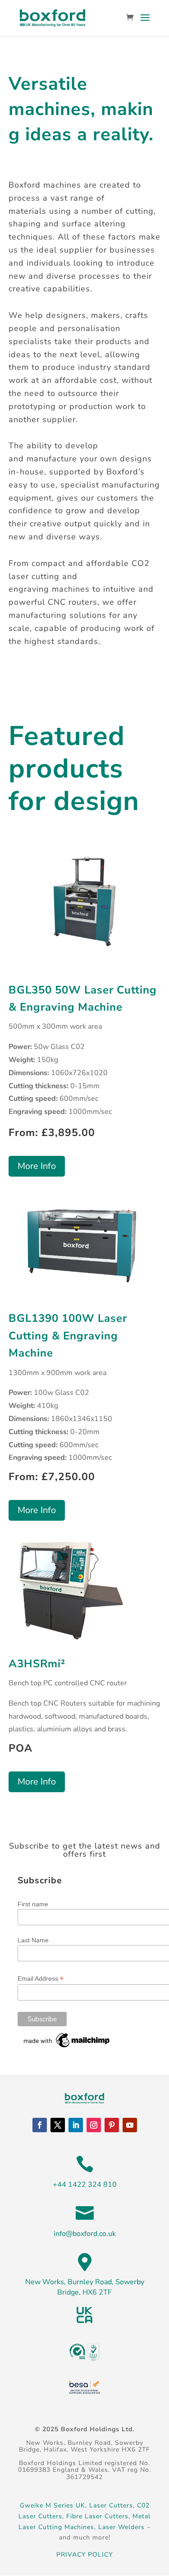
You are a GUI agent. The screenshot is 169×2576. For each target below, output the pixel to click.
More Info (37, 1166)
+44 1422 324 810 (85, 2185)
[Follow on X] (58, 2125)
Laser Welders (121, 2527)
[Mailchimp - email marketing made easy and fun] (67, 2047)
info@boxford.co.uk (85, 2234)
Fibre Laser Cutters (97, 2516)
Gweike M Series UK (53, 2505)
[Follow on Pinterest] (112, 2125)
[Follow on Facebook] (40, 2125)
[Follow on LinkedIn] (76, 2125)
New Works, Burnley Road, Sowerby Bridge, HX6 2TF (85, 2287)
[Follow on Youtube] (130, 2125)
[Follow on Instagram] (94, 2125)
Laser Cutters (111, 2505)
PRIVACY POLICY (84, 2555)
